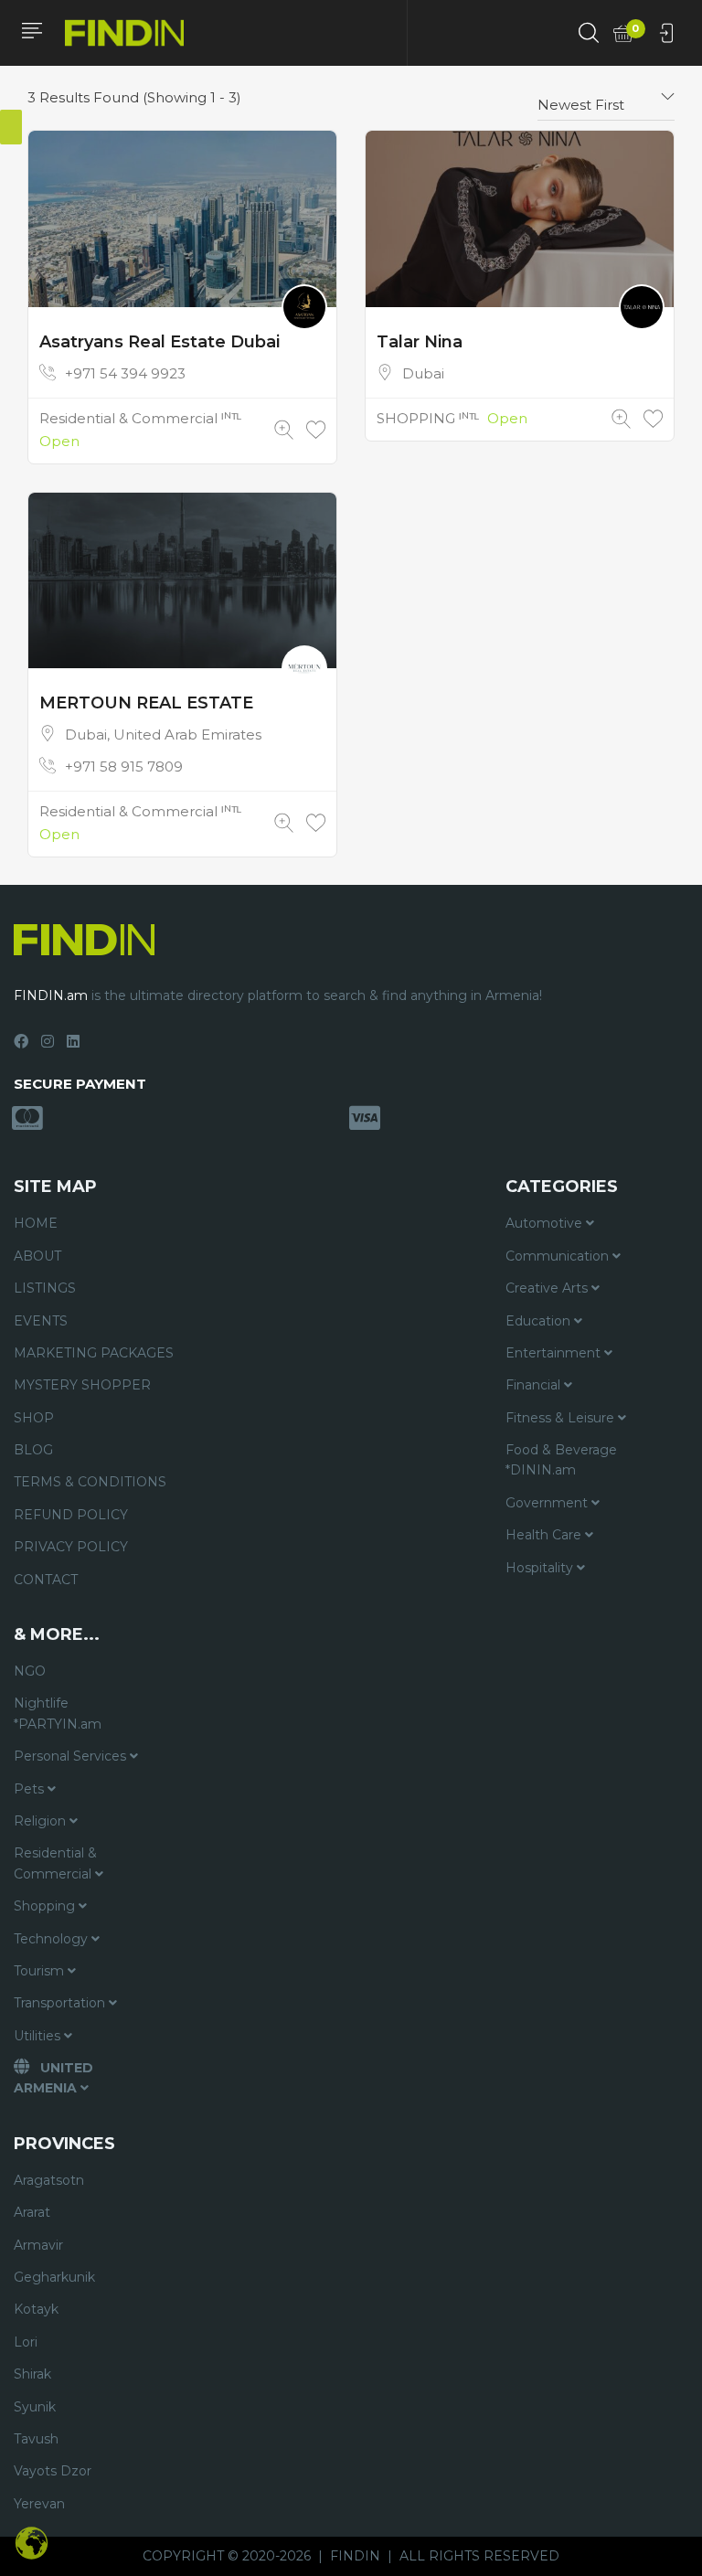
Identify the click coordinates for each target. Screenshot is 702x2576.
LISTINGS (45, 1288)
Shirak (32, 2374)
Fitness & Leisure (562, 1418)
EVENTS (41, 1321)
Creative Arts (548, 1288)
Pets (31, 1789)
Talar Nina (420, 342)
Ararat (32, 2212)
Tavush (36, 2439)
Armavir (38, 2245)
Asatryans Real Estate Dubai (160, 342)
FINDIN (355, 2556)
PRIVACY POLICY (71, 1547)
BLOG (33, 1450)
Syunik (35, 2407)
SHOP (34, 1418)
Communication (559, 1256)
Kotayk (36, 2309)
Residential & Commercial (55, 1863)
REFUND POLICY (71, 1515)
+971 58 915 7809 (124, 766)
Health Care (545, 1535)
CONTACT (46, 1580)
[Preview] (284, 430)
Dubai (423, 373)
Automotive (546, 1223)
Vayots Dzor (53, 2471)
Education (540, 1321)
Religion (42, 1821)
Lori (26, 2342)
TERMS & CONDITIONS (90, 1482)
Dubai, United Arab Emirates (163, 734)
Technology (53, 1939)
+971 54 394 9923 (125, 373)
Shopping (46, 1906)
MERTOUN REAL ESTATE (146, 703)
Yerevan (39, 2504)
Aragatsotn (49, 2180)
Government (548, 1503)
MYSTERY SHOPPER (82, 1385)
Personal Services (72, 1756)
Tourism (41, 1971)
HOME (36, 1223)
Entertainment (555, 1353)
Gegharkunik (54, 2277)
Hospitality (541, 1568)
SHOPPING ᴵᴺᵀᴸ (428, 418)
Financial (535, 1385)
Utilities (39, 2036)
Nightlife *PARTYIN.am (58, 1713)
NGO (30, 1671)
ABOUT (37, 1256)
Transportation (61, 2003)
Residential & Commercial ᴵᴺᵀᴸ (140, 418)
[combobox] (606, 98)
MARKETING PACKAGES (94, 1353)
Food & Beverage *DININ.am (561, 1460)
